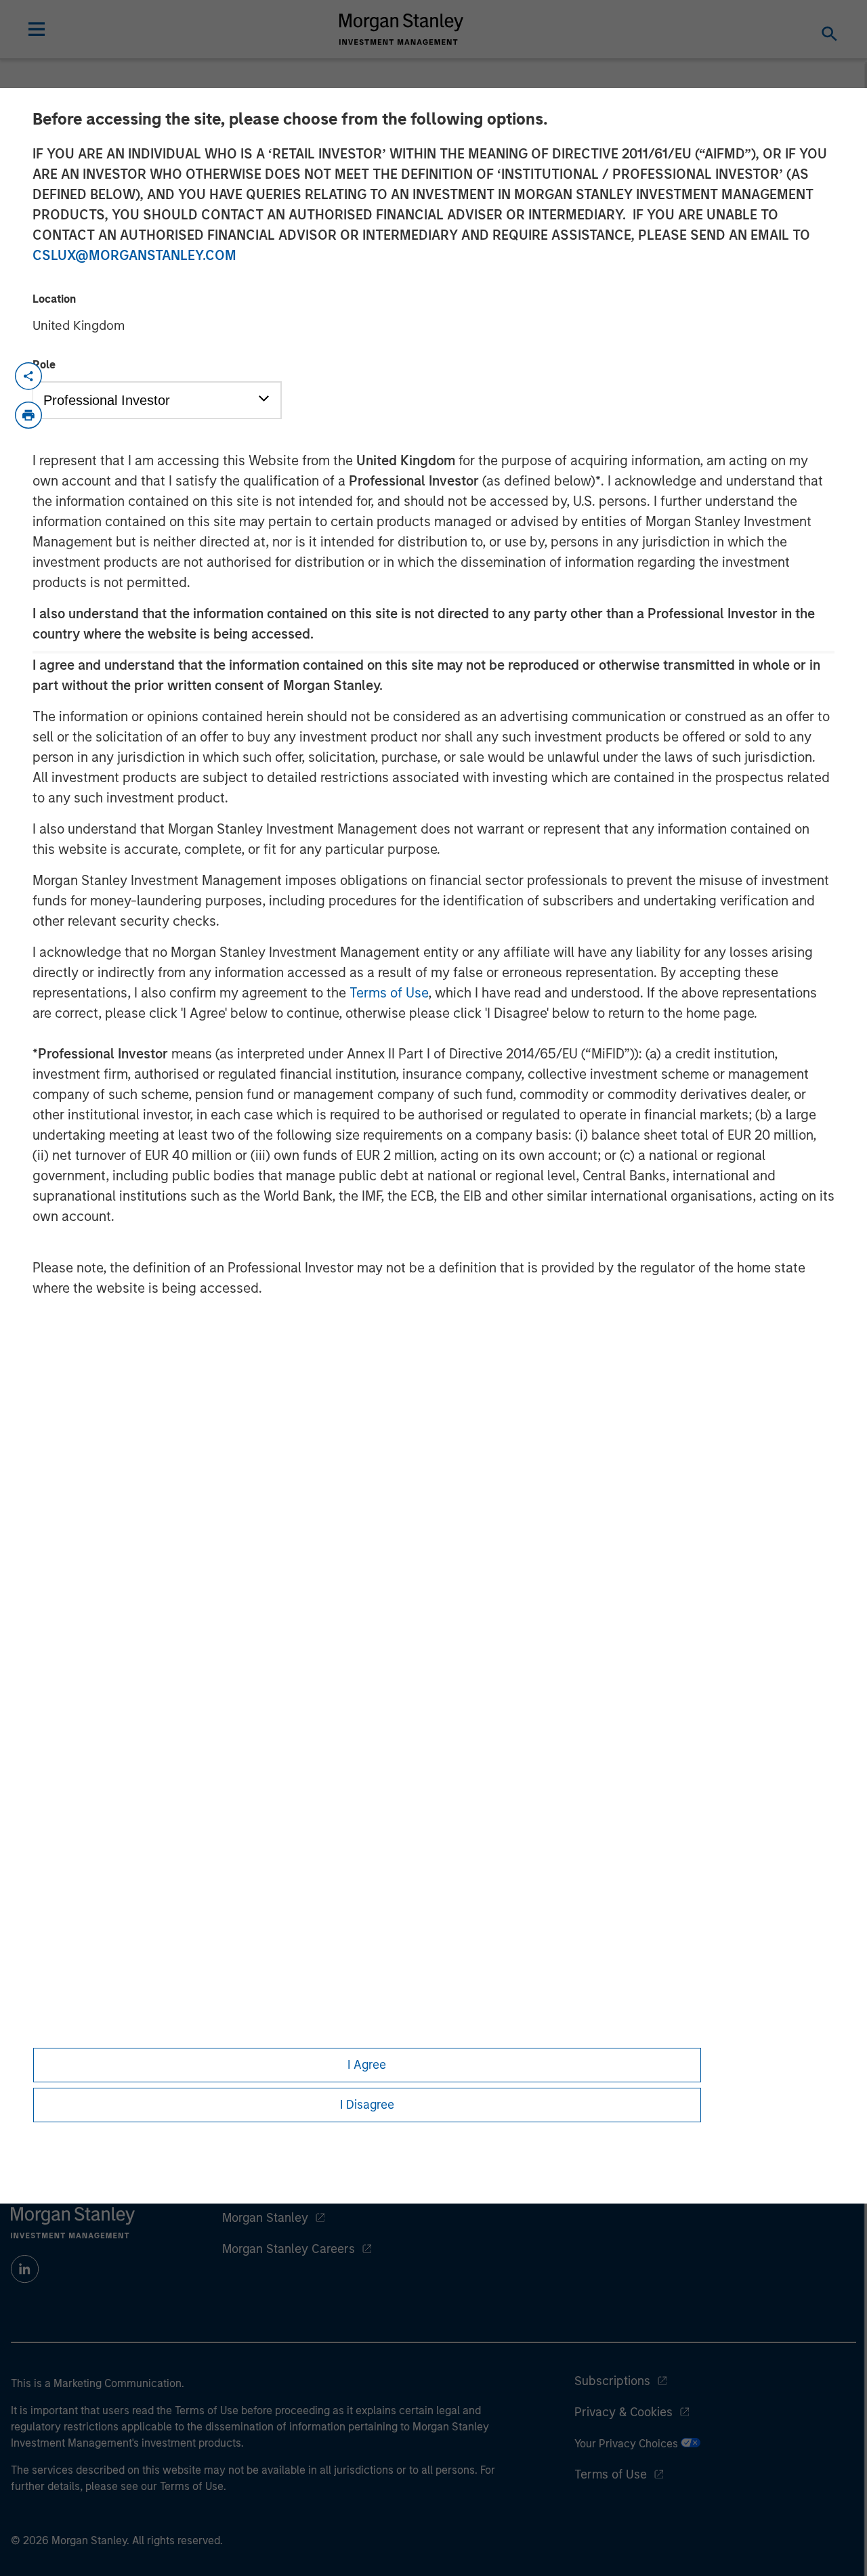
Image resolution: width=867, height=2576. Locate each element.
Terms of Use (389, 993)
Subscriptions (612, 2381)
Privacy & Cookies (623, 2412)
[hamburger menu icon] (37, 29)
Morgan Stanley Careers (289, 2249)
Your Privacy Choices (628, 2444)
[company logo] (402, 29)
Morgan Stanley (265, 2218)
